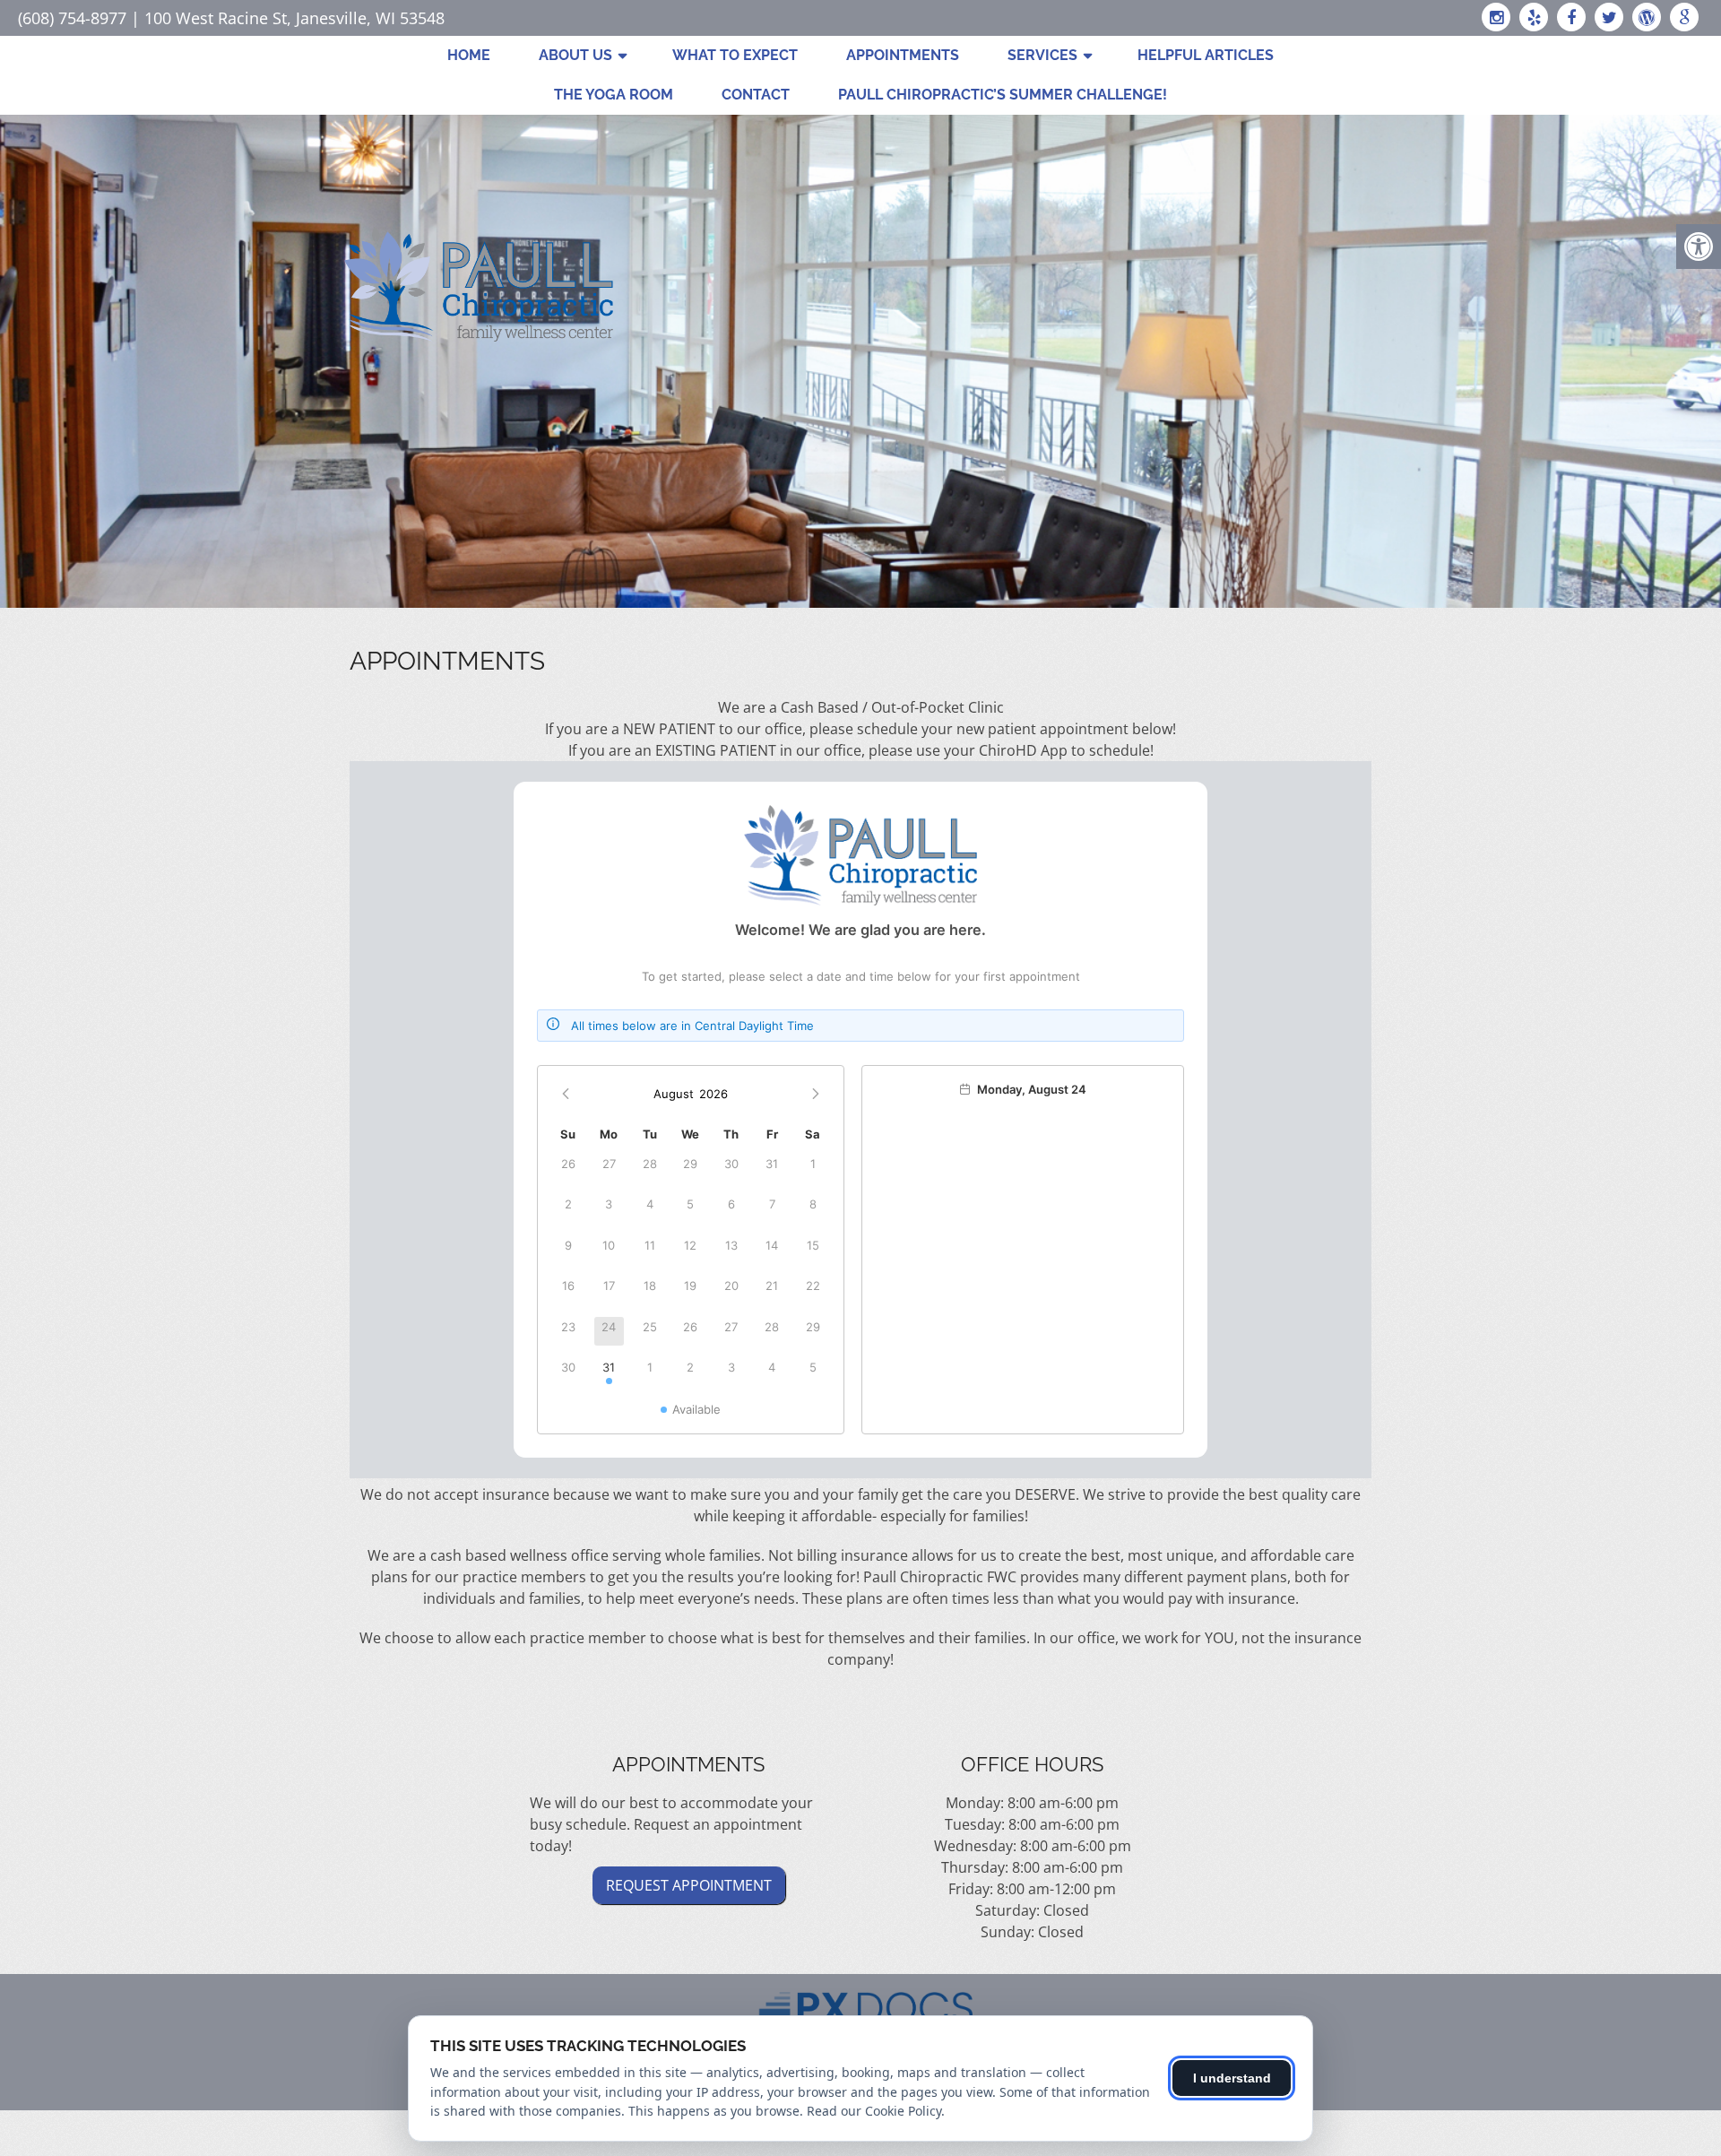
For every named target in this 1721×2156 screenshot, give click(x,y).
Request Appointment (689, 1885)
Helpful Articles (1206, 55)
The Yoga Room (614, 95)
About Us (575, 55)
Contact (756, 95)
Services (1042, 55)
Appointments (903, 55)
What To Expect (735, 55)
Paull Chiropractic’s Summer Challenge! (1003, 95)
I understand (1232, 2078)
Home (469, 55)
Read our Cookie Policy (874, 2111)
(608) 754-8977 (72, 18)
